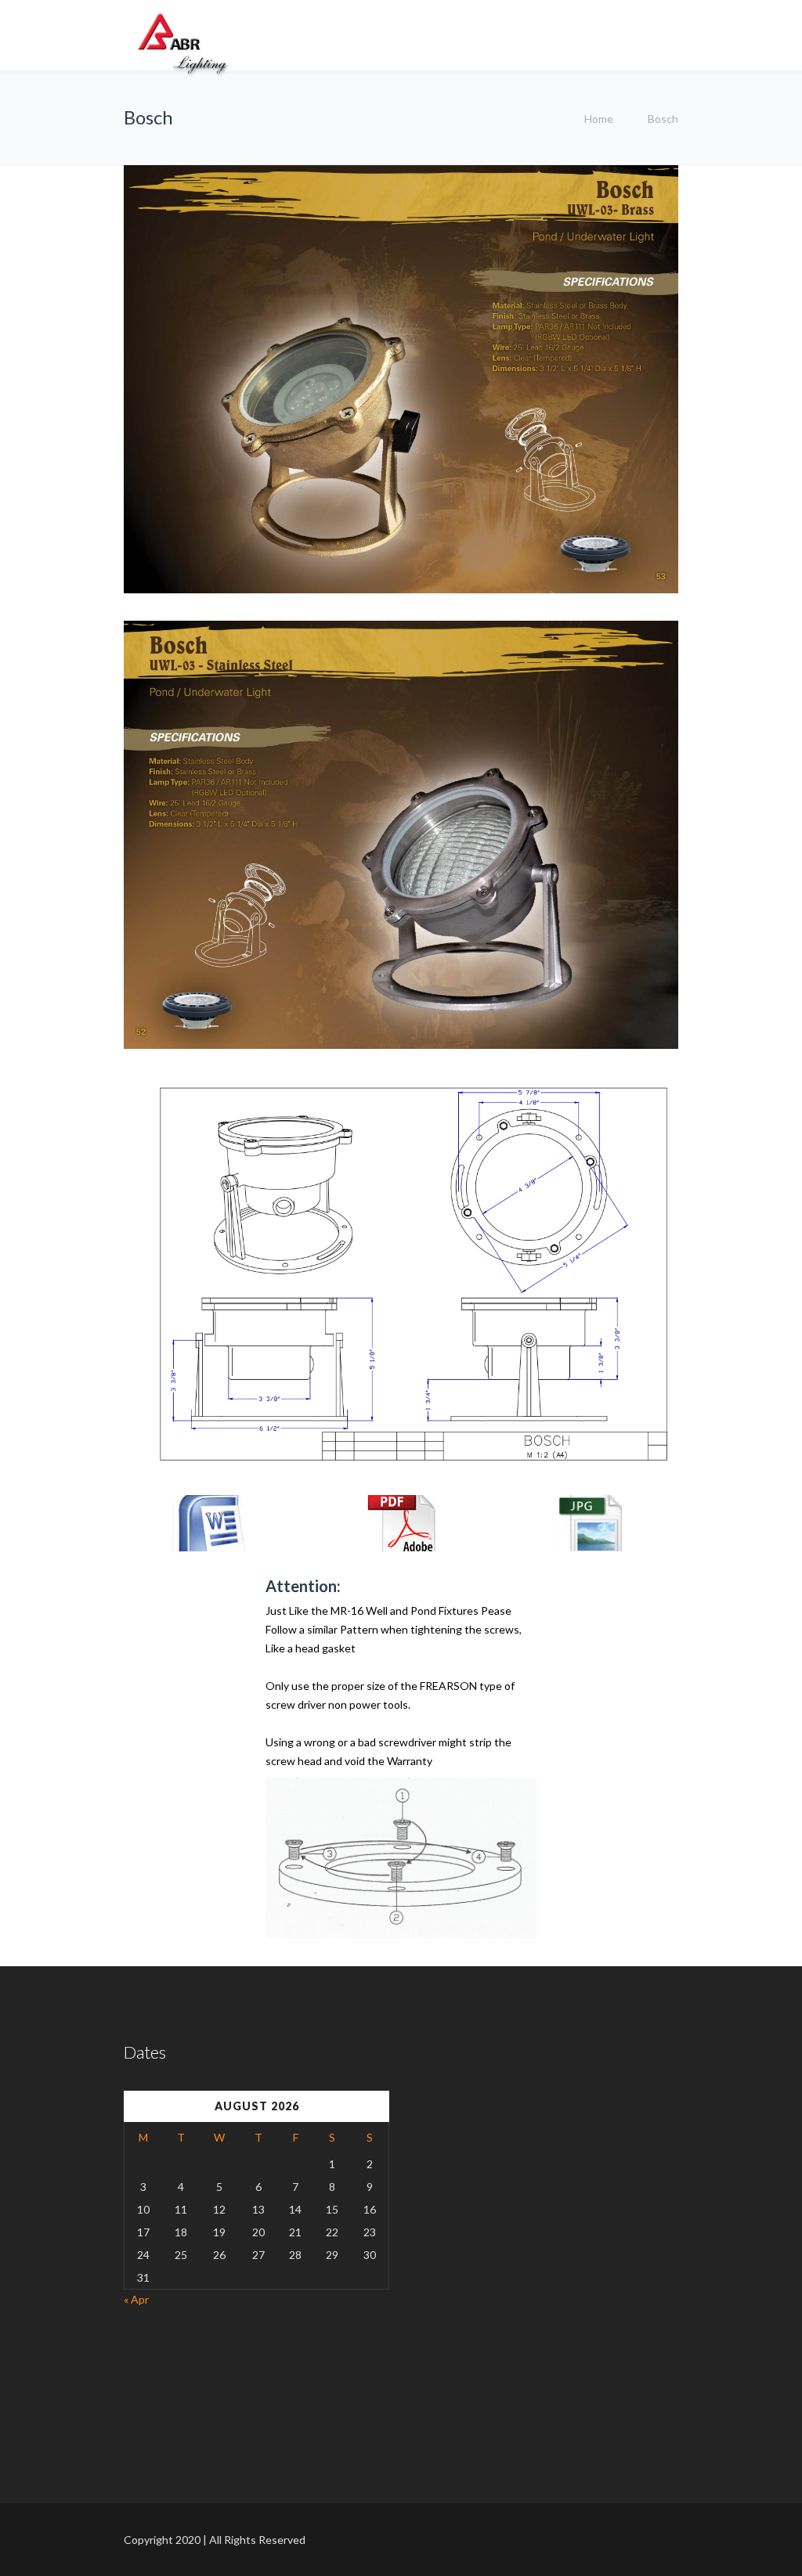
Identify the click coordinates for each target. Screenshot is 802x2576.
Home (599, 119)
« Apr (136, 2299)
